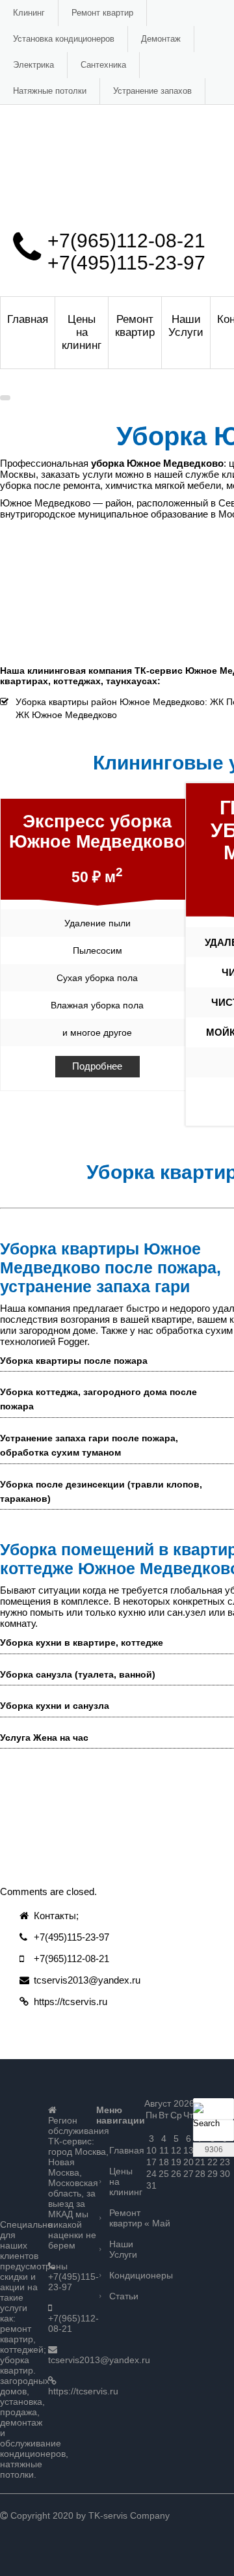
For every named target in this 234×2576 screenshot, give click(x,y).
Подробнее (97, 1066)
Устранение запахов (152, 91)
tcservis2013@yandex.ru (87, 1980)
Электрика (33, 65)
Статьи (123, 2296)
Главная (28, 319)
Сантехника (103, 65)
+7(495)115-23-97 (126, 263)
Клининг (29, 13)
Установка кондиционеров (64, 39)
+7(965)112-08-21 (126, 241)
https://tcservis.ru (71, 2001)
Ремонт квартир (102, 13)
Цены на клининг (82, 332)
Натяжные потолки (50, 91)
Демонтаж (161, 39)
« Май (157, 2223)
